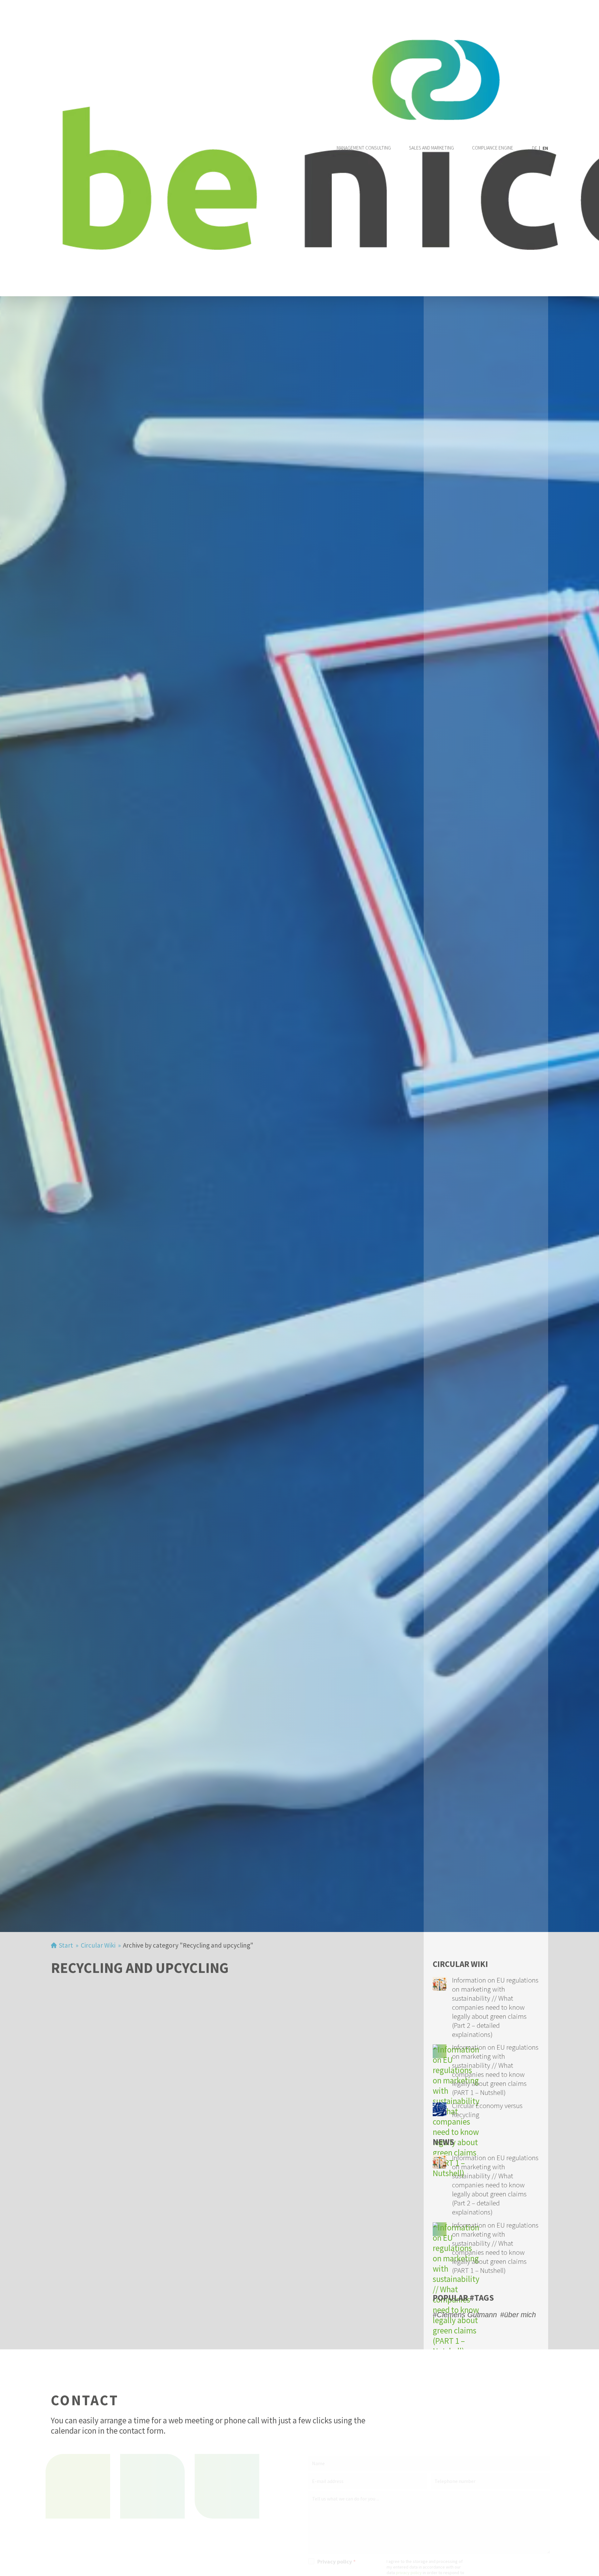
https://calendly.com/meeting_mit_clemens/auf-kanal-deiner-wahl (158, 2486)
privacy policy (404, 2573)
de (535, 148)
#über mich (518, 2315)
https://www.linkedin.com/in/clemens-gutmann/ (232, 2486)
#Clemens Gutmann (465, 2315)
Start (66, 1945)
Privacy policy (331, 2562)
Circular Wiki (98, 1945)
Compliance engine (493, 148)
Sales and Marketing (431, 148)
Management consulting (364, 148)
